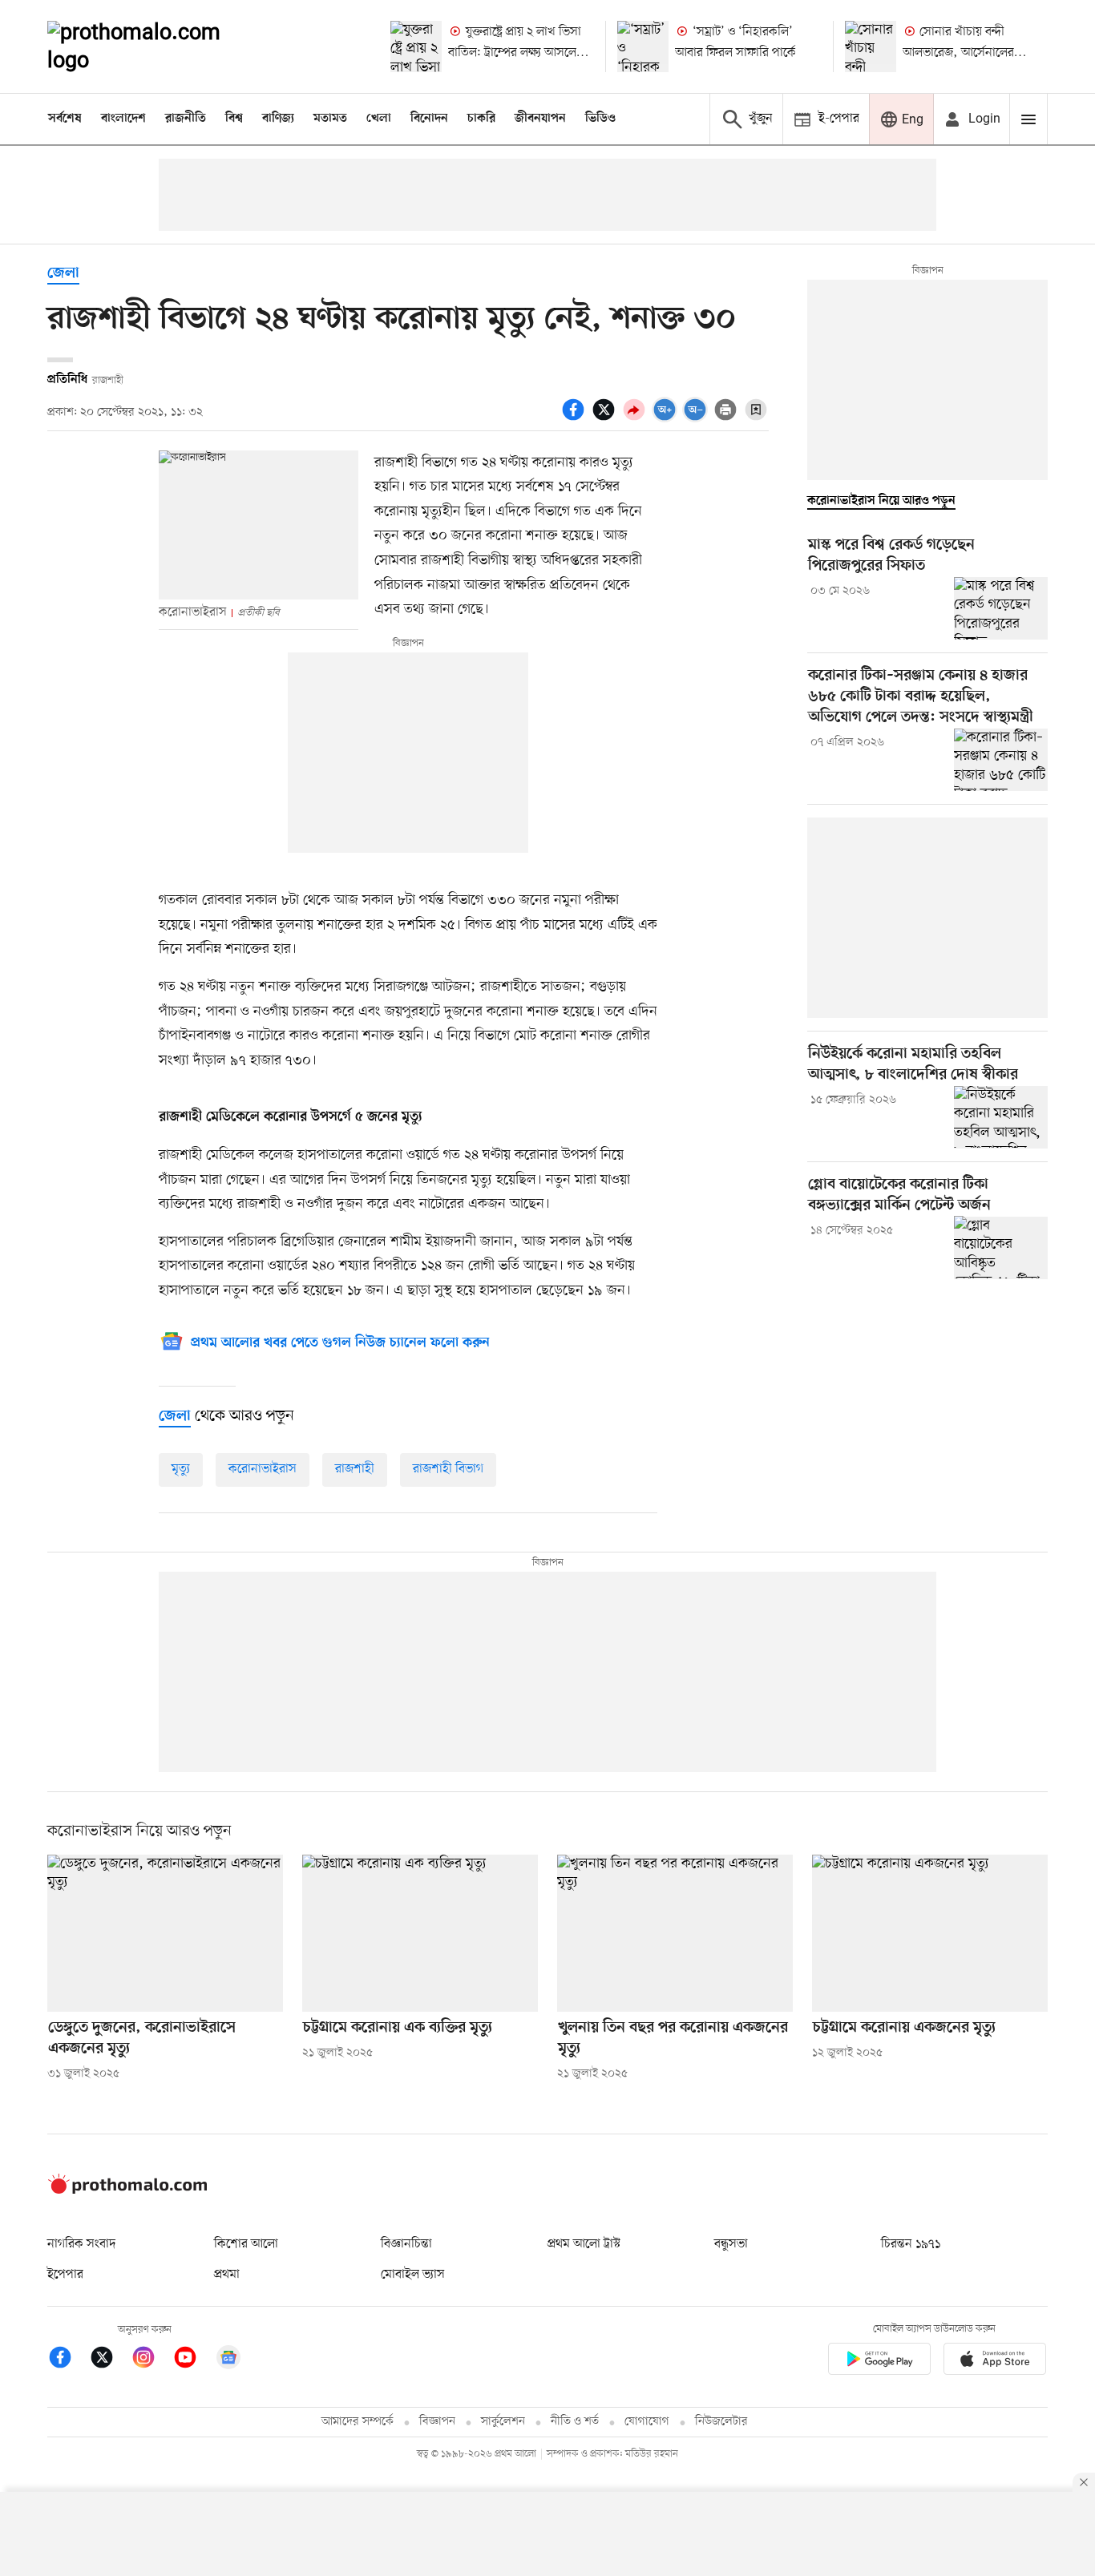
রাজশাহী (355, 1469)
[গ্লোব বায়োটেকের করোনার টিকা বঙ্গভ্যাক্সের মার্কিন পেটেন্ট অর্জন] (1001, 1247)
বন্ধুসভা (731, 2244)
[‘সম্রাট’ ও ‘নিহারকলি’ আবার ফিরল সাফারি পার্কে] (643, 46)
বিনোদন (429, 119)
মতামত (330, 119)
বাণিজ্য (278, 119)
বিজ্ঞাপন (437, 2422)
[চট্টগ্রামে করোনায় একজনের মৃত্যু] (930, 1933)
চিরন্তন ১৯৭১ (911, 2244)
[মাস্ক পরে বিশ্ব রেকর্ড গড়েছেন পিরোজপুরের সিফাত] (1001, 608)
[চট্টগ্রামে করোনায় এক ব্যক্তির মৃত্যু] (420, 1933)
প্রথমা (227, 2275)
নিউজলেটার (721, 2422)
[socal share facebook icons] (576, 418)
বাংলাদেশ (123, 119)
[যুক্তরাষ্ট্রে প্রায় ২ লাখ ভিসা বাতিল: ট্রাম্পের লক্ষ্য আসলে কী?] (416, 46)
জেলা (63, 274)
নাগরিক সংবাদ (81, 2244)
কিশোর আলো (246, 2244)
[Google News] (228, 2360)
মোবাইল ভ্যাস (413, 2275)
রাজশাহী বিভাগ (448, 1469)
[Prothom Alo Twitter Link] (110, 2360)
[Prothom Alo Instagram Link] (152, 2360)
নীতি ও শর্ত (575, 2422)
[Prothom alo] (156, 46)
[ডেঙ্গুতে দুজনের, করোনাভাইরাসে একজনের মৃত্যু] (165, 1933)
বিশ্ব (234, 119)
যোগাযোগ (647, 2422)
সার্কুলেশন (503, 2422)
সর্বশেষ (65, 119)
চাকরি (481, 119)
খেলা (379, 119)
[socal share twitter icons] (606, 418)
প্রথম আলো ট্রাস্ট (584, 2244)
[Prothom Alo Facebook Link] (68, 2360)
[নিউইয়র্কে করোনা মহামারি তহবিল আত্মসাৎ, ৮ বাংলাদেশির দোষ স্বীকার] (1001, 1117)
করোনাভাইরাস (263, 1469)
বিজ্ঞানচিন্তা (406, 2244)
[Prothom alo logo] (127, 2190)
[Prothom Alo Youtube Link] (193, 2360)
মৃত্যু (181, 1469)
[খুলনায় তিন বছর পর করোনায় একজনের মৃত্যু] (675, 1933)
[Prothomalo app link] (879, 2362)
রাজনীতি (186, 119)
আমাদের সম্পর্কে (358, 2422)
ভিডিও (600, 119)
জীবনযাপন (540, 119)
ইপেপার (65, 2275)
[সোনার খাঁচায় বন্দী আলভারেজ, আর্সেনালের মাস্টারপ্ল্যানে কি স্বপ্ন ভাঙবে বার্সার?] (871, 46)
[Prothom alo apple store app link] (995, 2362)
